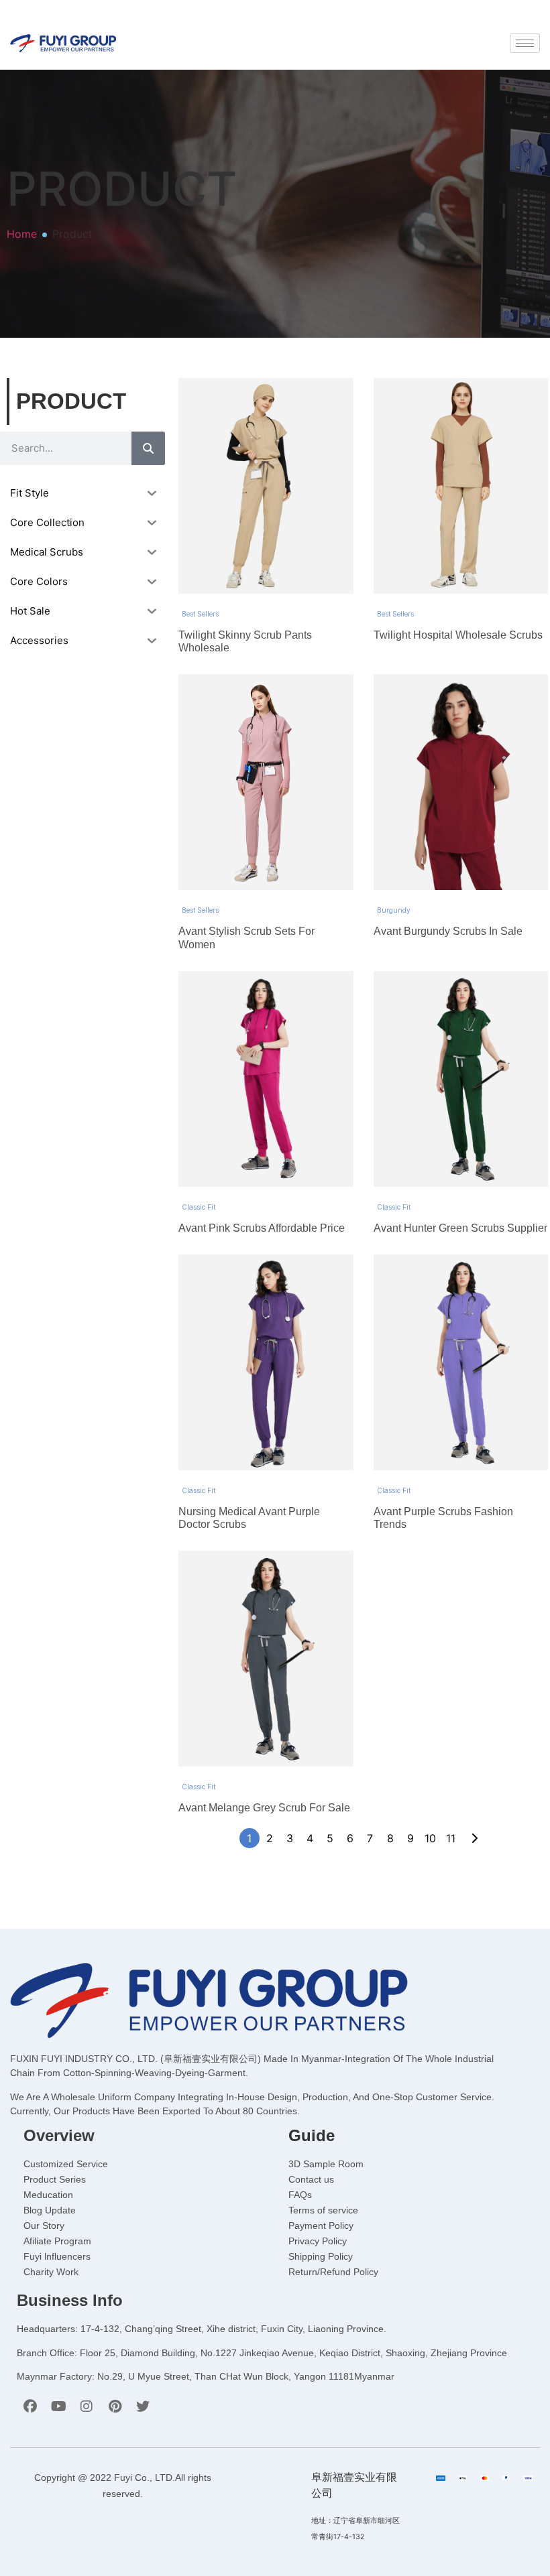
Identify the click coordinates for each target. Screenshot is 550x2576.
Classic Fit (199, 1207)
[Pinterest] (115, 2406)
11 (451, 1838)
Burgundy (394, 910)
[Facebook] (30, 2406)
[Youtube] (58, 2406)
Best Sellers (200, 614)
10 (430, 1838)
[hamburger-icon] (525, 43)
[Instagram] (87, 2406)
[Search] (148, 448)
